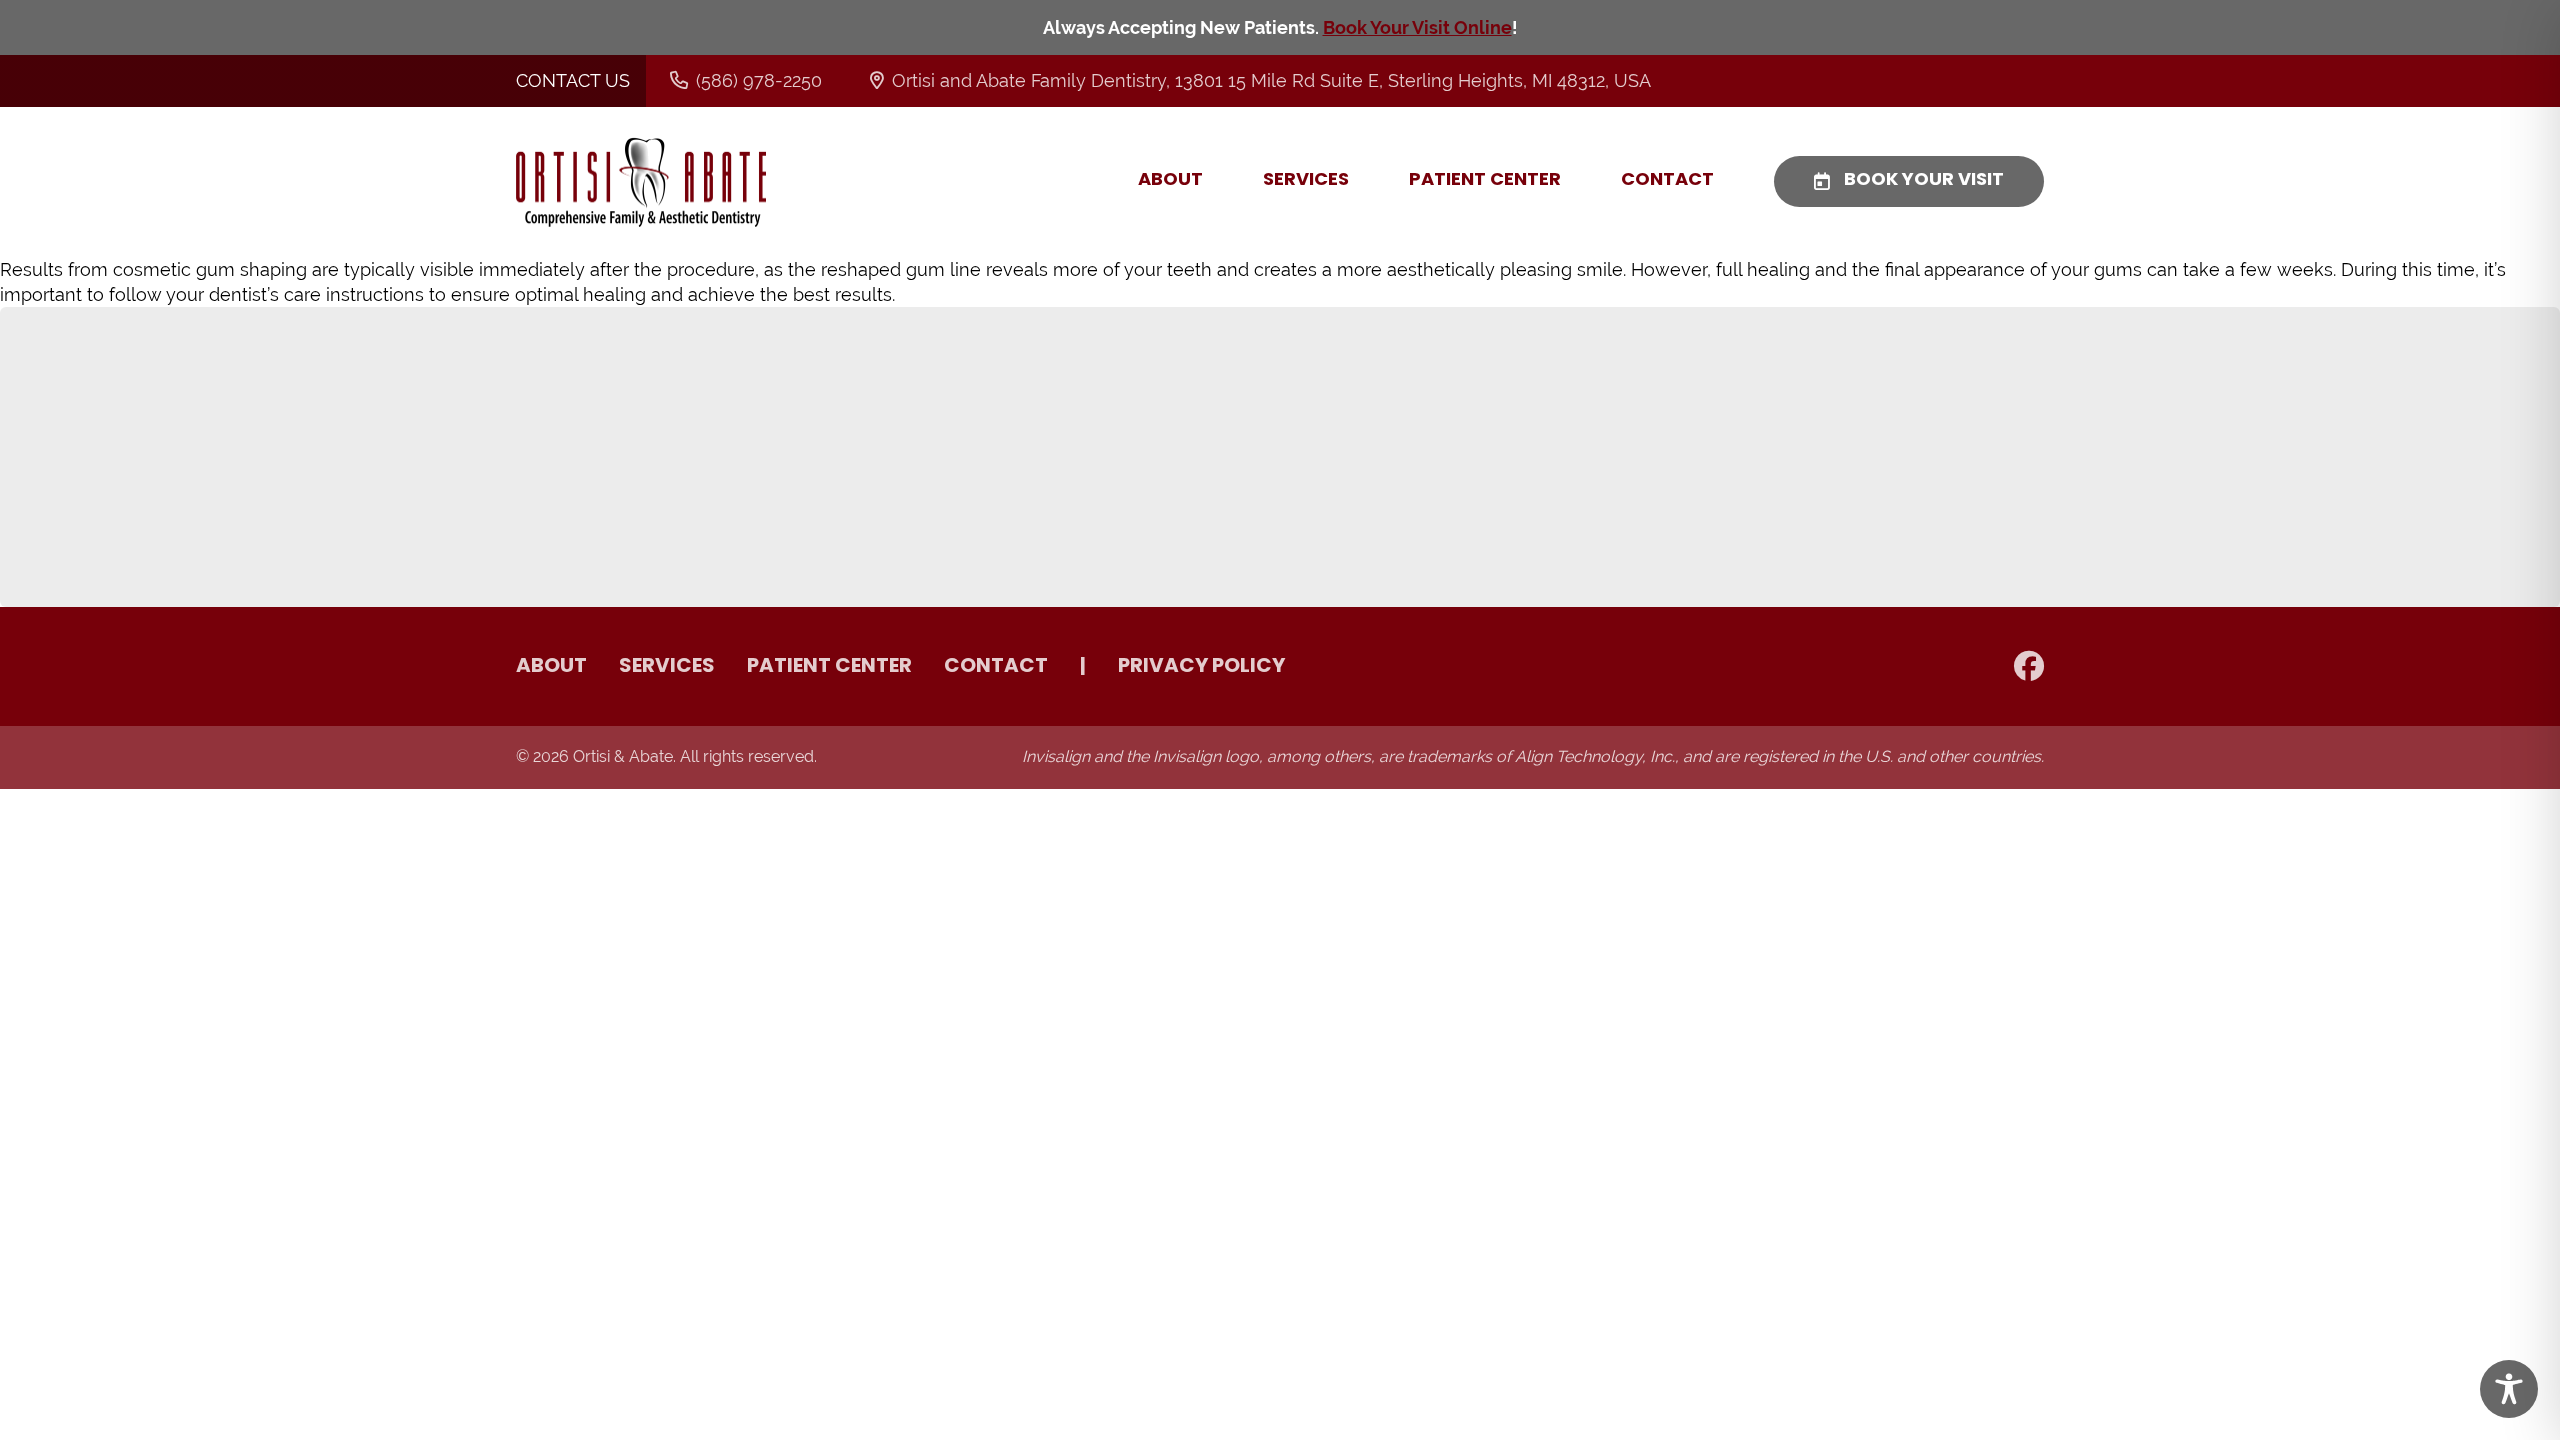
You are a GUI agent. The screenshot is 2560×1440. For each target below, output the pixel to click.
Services (1306, 181)
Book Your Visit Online (1417, 27)
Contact (1667, 181)
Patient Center (1485, 181)
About (1170, 181)
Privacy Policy (1201, 667)
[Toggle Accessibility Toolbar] (2509, 1389)
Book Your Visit (1924, 181)
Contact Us (573, 80)
